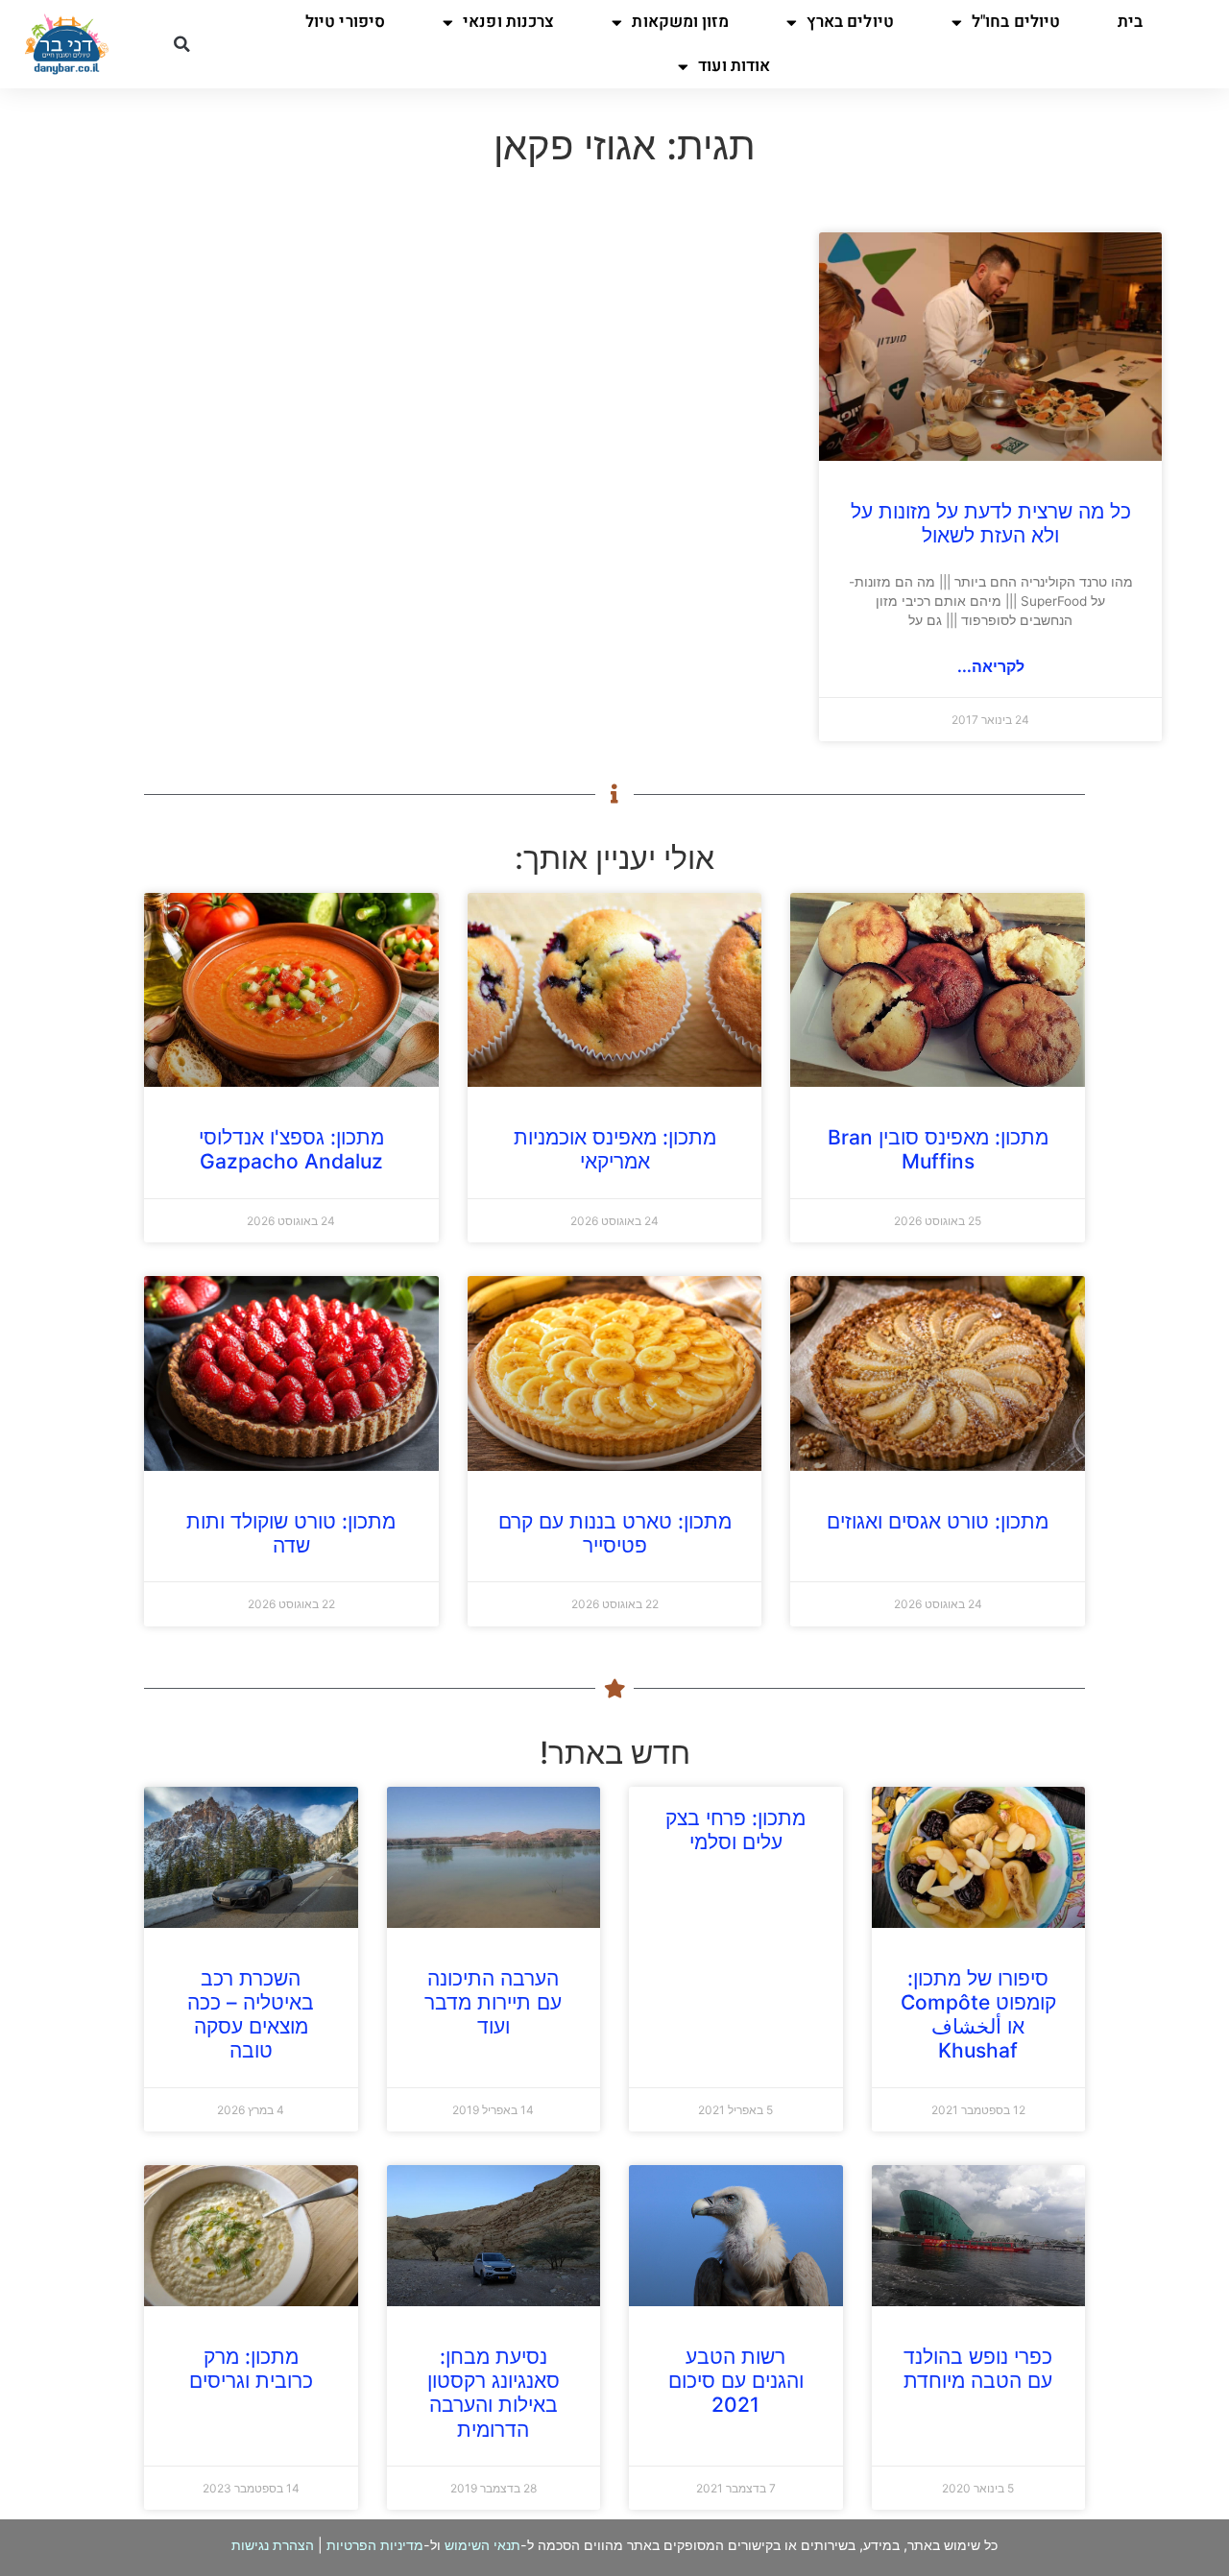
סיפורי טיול (345, 22)
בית (1130, 22)
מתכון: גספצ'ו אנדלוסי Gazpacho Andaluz (291, 1149)
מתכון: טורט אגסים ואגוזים (938, 1521)
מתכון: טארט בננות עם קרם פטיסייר (615, 1533)
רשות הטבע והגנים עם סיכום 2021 (736, 2381)
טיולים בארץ (850, 22)
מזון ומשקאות (680, 22)
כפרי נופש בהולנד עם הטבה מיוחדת (978, 2369)
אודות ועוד (734, 66)
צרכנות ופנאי (508, 22)
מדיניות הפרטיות (375, 2545)
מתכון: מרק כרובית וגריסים (251, 2369)
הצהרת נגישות (273, 2545)
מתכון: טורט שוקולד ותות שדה (291, 1533)
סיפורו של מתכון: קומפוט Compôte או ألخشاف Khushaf (978, 2015)
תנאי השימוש (482, 2545)
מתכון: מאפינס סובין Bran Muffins (938, 1149)
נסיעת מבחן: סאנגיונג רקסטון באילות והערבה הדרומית (494, 2393)
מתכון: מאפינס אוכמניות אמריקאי (615, 1149)
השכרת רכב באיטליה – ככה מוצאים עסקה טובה (251, 2015)
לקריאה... (991, 666)
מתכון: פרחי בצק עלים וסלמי (735, 1830)
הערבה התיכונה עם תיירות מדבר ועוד (493, 2002)
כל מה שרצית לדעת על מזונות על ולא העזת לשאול (991, 523)
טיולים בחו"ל (1016, 22)
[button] (181, 44)
